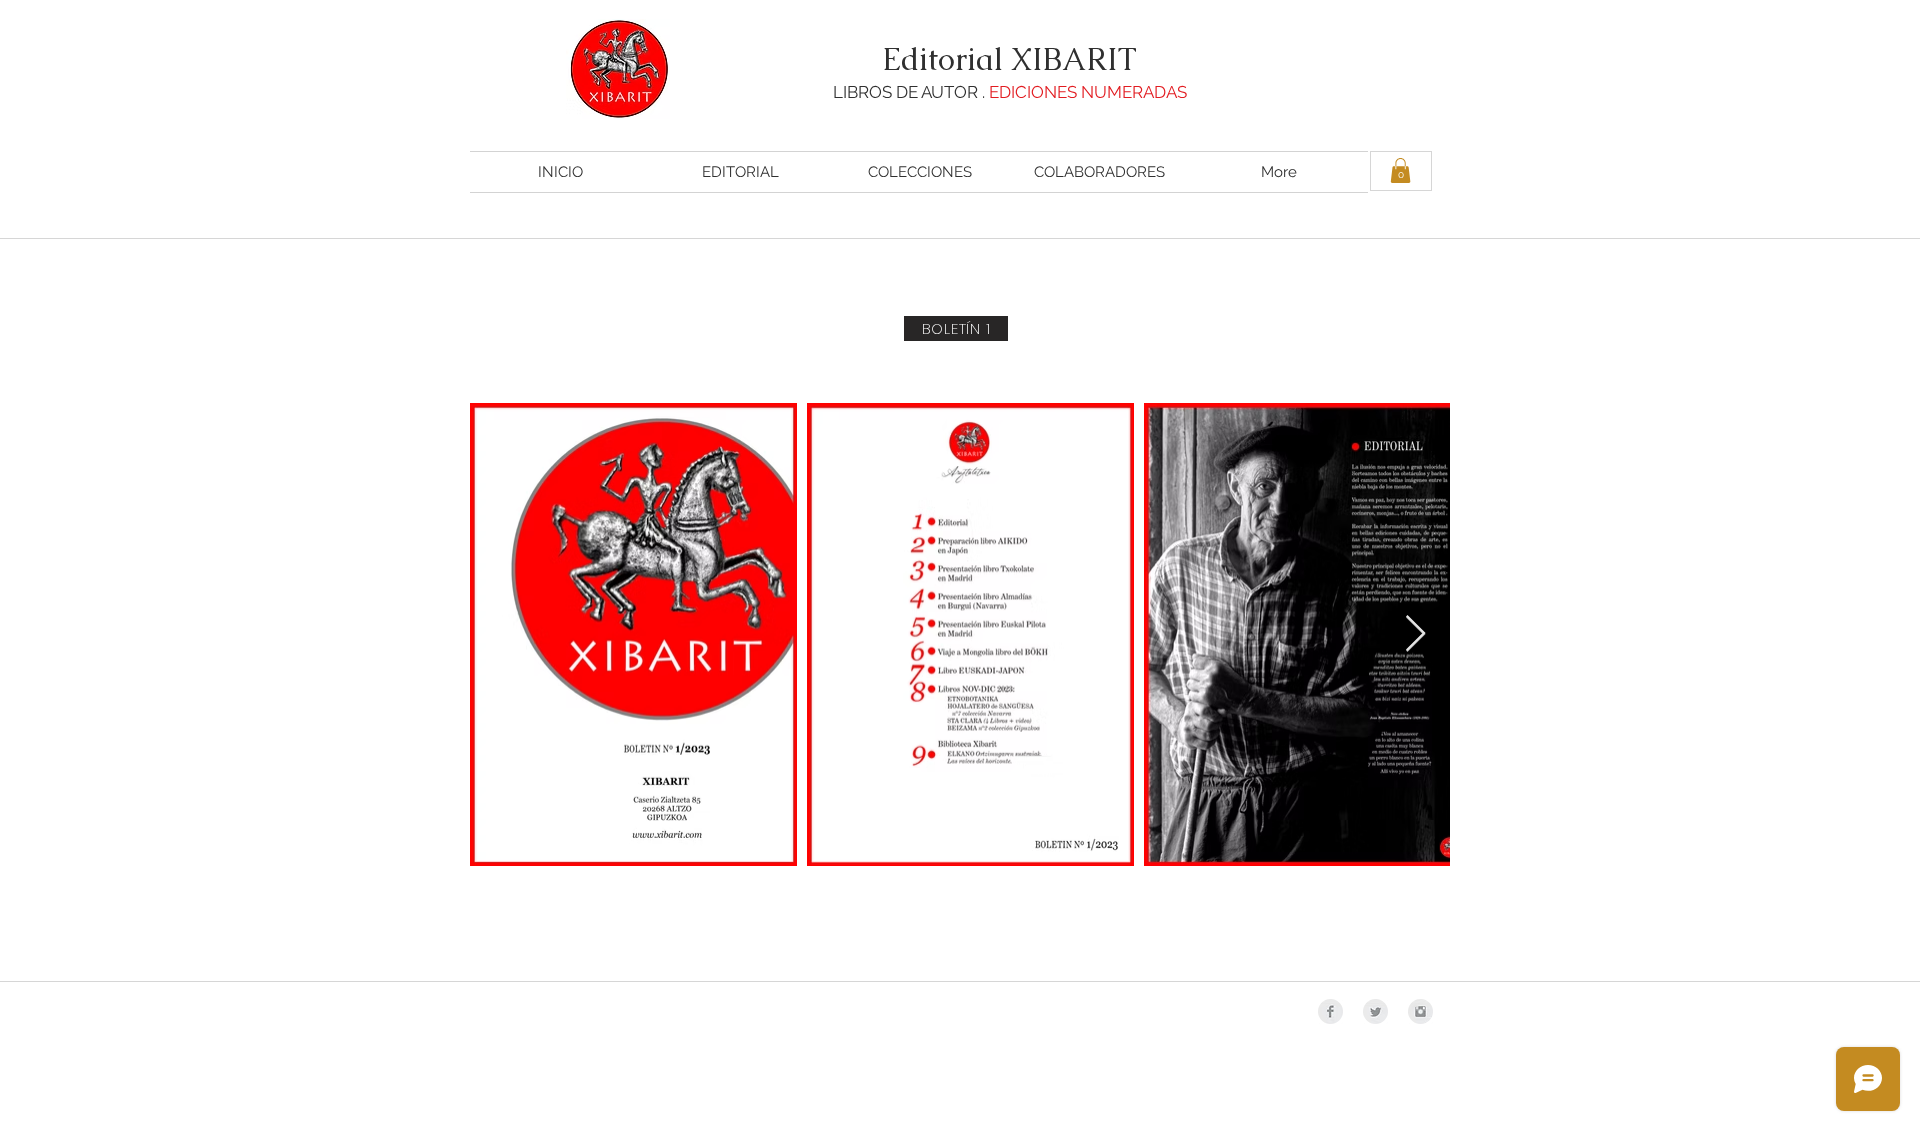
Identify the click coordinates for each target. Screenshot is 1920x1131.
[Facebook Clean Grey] (1330, 1011)
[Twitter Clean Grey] (1375, 1011)
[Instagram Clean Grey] (1420, 1011)
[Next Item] (1415, 634)
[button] (1400, 170)
